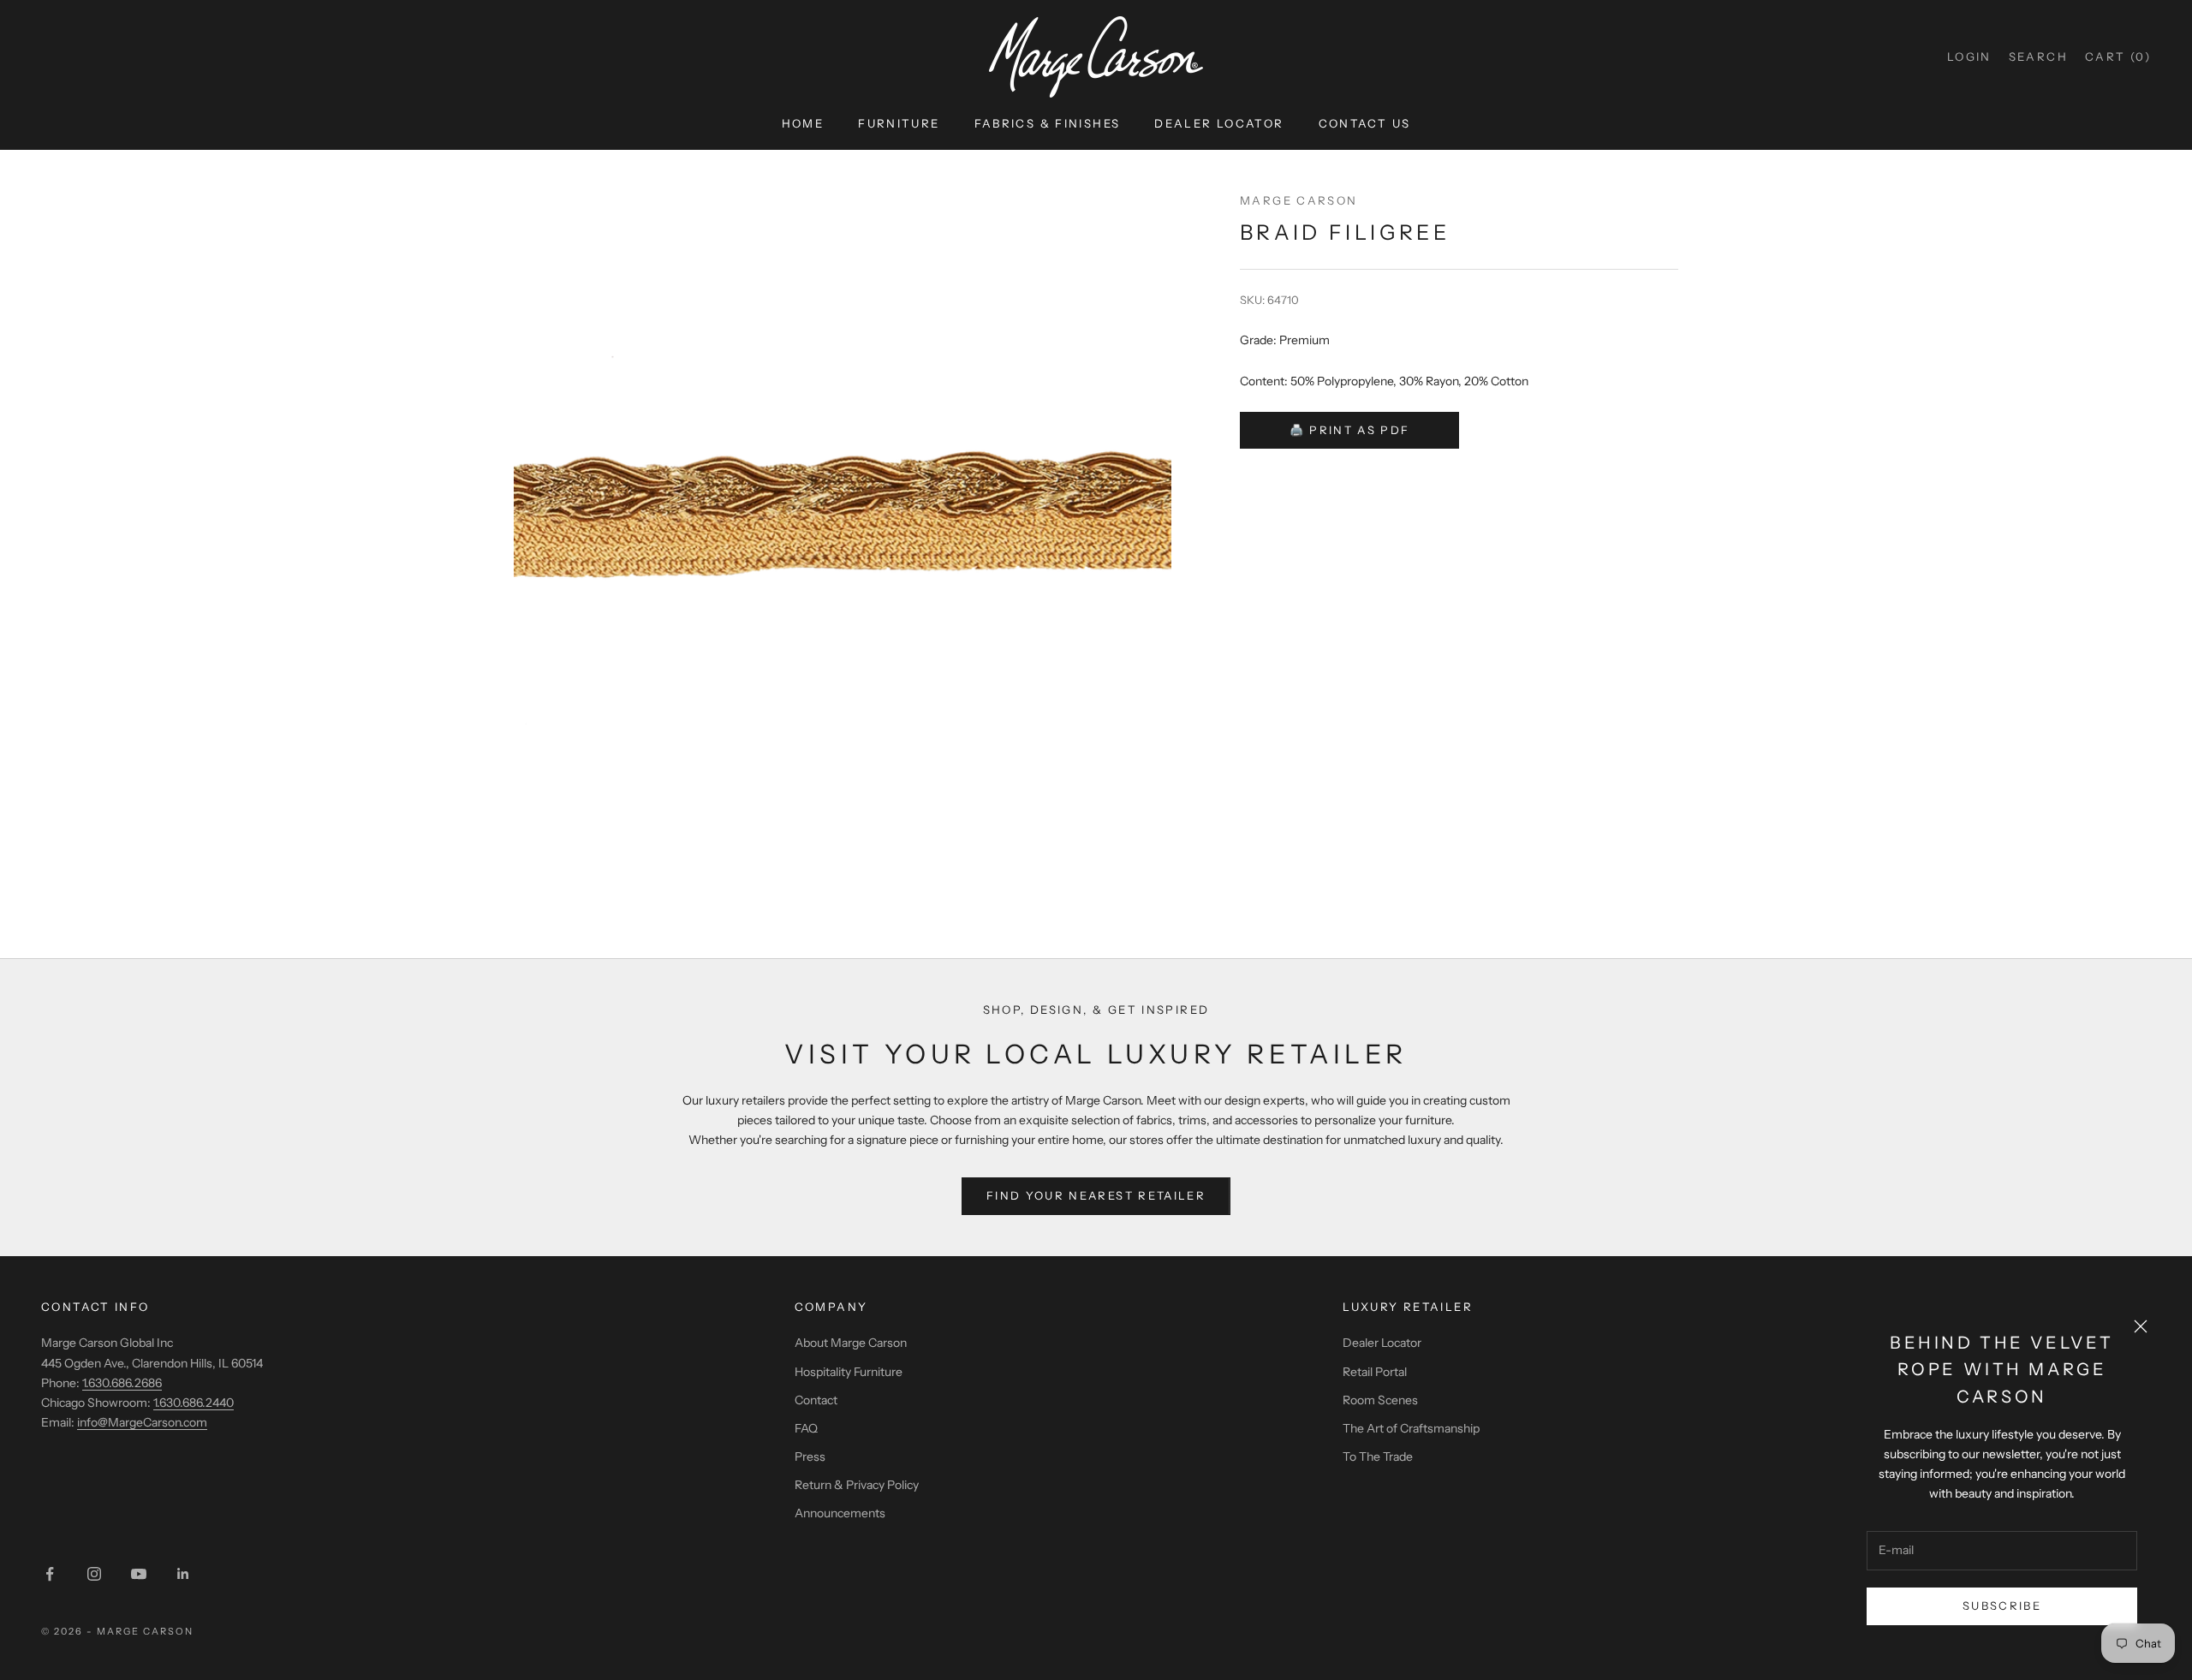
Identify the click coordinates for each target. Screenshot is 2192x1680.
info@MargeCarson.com (142, 1422)
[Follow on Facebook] (50, 1574)
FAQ (806, 1428)
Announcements (840, 1513)
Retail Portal (1375, 1372)
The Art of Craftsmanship (1411, 1428)
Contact (816, 1400)
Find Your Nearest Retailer (1096, 1195)
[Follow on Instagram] (94, 1574)
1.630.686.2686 (122, 1383)
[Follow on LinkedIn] (183, 1574)
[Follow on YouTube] (139, 1574)
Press (810, 1457)
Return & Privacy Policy (857, 1485)
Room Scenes (1380, 1400)
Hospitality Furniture (849, 1372)
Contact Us (1365, 123)
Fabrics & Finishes (1048, 123)
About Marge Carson (851, 1343)
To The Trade (1378, 1457)
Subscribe (2002, 1606)
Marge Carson (1299, 200)
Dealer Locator (1219, 123)
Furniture (899, 123)
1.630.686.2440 (194, 1403)
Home (803, 123)
